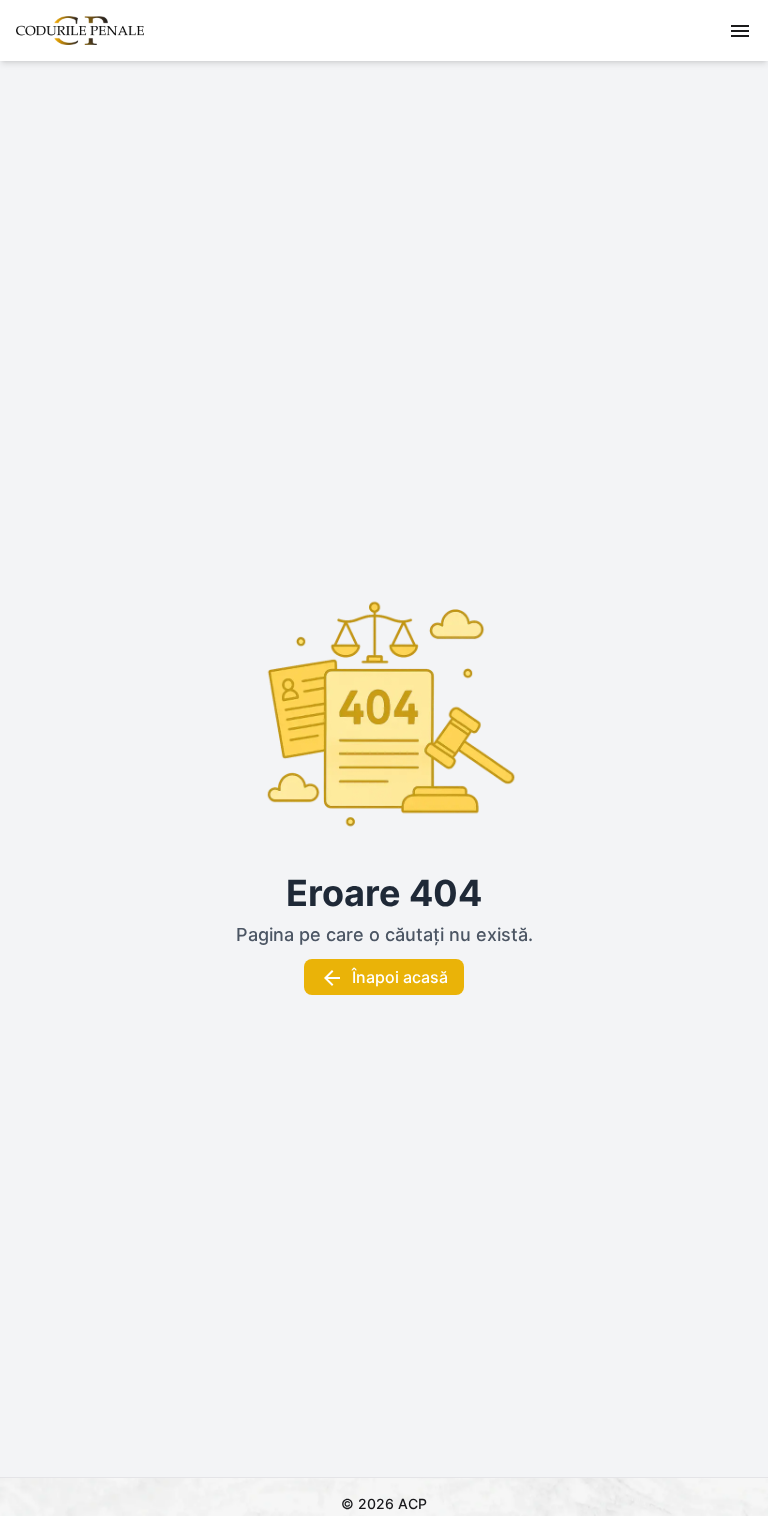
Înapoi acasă (400, 977)
